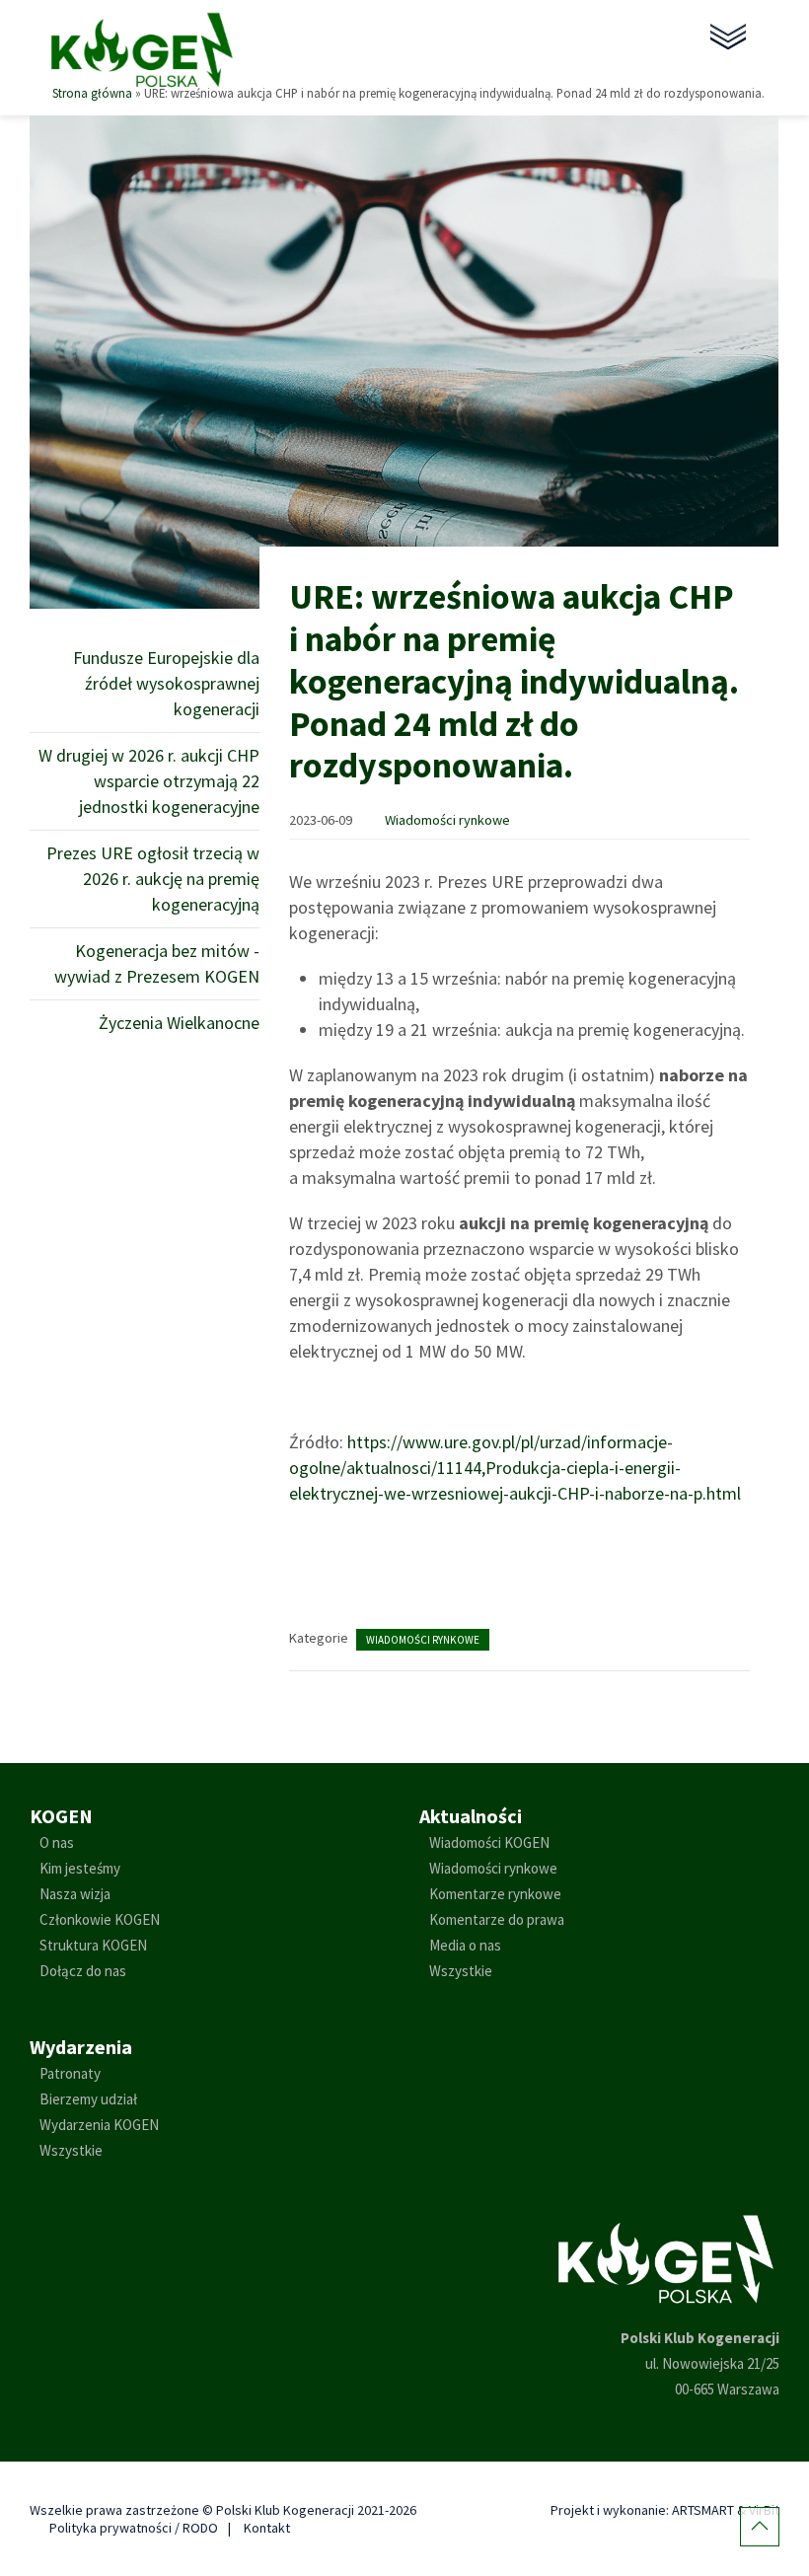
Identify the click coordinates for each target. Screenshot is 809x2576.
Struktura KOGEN (93, 1945)
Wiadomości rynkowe (447, 820)
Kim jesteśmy (80, 1868)
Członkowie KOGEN (100, 1919)
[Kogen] (142, 48)
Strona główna (92, 93)
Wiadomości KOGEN (489, 1842)
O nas (57, 1842)
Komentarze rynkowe (495, 1894)
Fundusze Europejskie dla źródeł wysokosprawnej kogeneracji (166, 683)
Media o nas (465, 1945)
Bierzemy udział (88, 2099)
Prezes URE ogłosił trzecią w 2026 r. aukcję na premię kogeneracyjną (153, 879)
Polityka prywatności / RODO (134, 2528)
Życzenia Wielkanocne (179, 1023)
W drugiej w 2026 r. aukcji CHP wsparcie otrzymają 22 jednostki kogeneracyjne (149, 781)
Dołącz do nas (83, 1971)
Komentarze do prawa (497, 1919)
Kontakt (267, 2528)
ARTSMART (703, 2510)
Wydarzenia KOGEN (99, 2125)
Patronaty (70, 2073)
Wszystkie (461, 1971)
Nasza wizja (75, 1894)
